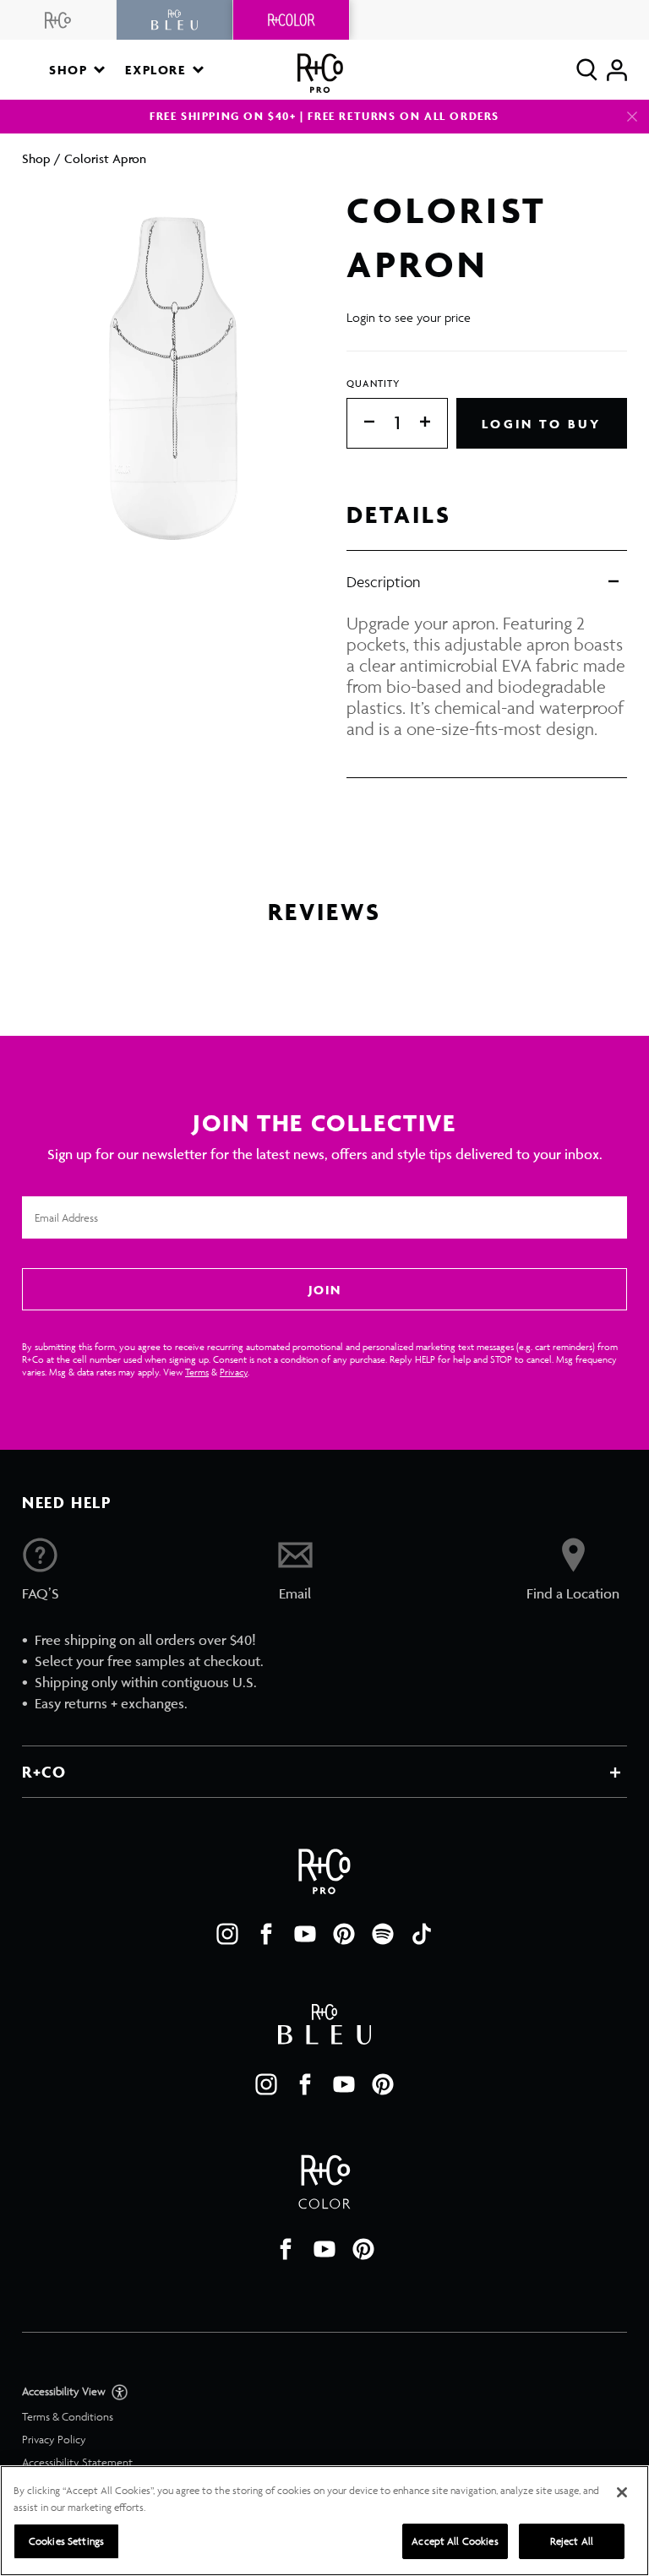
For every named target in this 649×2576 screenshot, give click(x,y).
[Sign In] (617, 70)
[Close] (632, 117)
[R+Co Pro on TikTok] (422, 1934)
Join (324, 1290)
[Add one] (434, 423)
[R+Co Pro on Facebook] (266, 1934)
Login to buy (541, 424)
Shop (36, 158)
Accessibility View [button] (65, 2391)
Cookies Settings (66, 2541)
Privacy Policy (54, 2440)
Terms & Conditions (68, 2417)
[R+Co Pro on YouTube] (305, 1934)
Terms (197, 1372)
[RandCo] (58, 20)
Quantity (374, 383)
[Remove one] (361, 423)
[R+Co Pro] (320, 73)
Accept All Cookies (455, 2541)
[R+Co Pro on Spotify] (383, 1934)
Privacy (234, 1372)
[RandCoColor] (292, 20)
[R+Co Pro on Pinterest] (344, 1934)
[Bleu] (175, 20)
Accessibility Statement (77, 2462)
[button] (77, 70)
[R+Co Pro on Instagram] (227, 1934)
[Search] (587, 70)
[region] (324, 2521)
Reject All (572, 2541)
